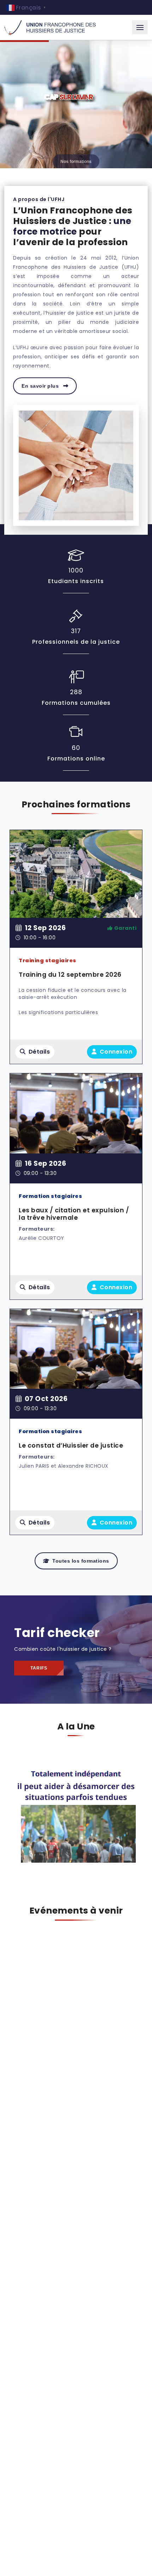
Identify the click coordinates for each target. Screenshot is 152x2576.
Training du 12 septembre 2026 (70, 975)
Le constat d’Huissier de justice (71, 1445)
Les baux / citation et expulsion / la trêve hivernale (74, 1214)
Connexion (115, 1052)
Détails (39, 1052)
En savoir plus (41, 386)
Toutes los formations (81, 1561)
